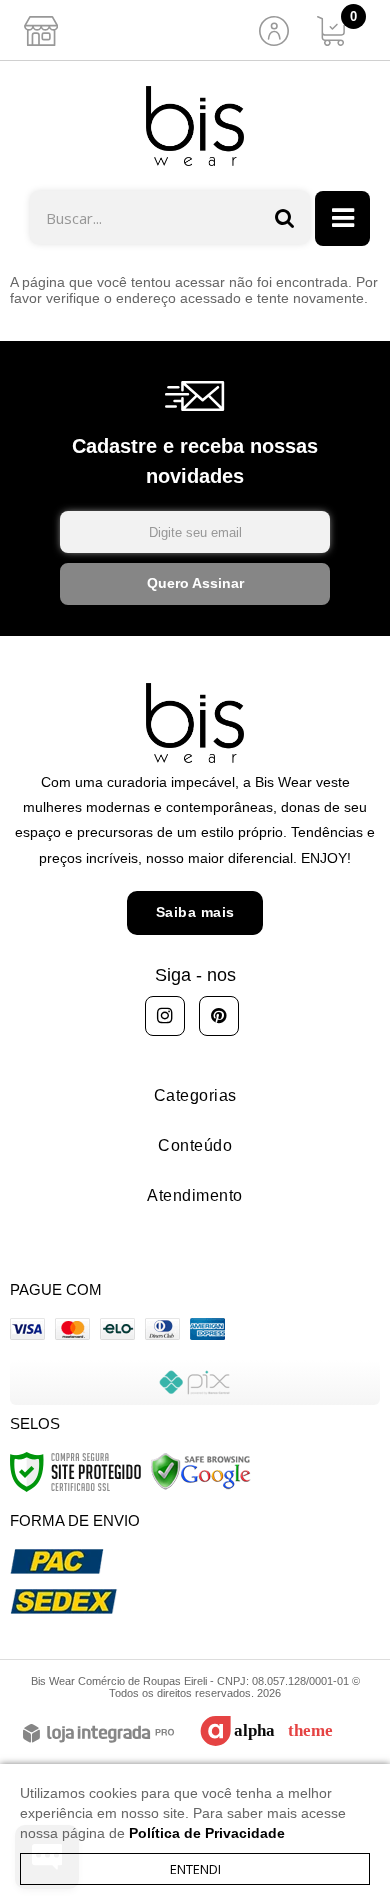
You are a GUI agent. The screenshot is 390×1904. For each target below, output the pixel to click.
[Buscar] (285, 217)
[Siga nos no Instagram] (165, 1016)
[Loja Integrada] (98, 1734)
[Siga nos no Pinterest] (219, 1016)
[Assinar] (195, 584)
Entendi (195, 1869)
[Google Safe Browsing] (201, 1470)
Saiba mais (195, 912)
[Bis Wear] (195, 126)
